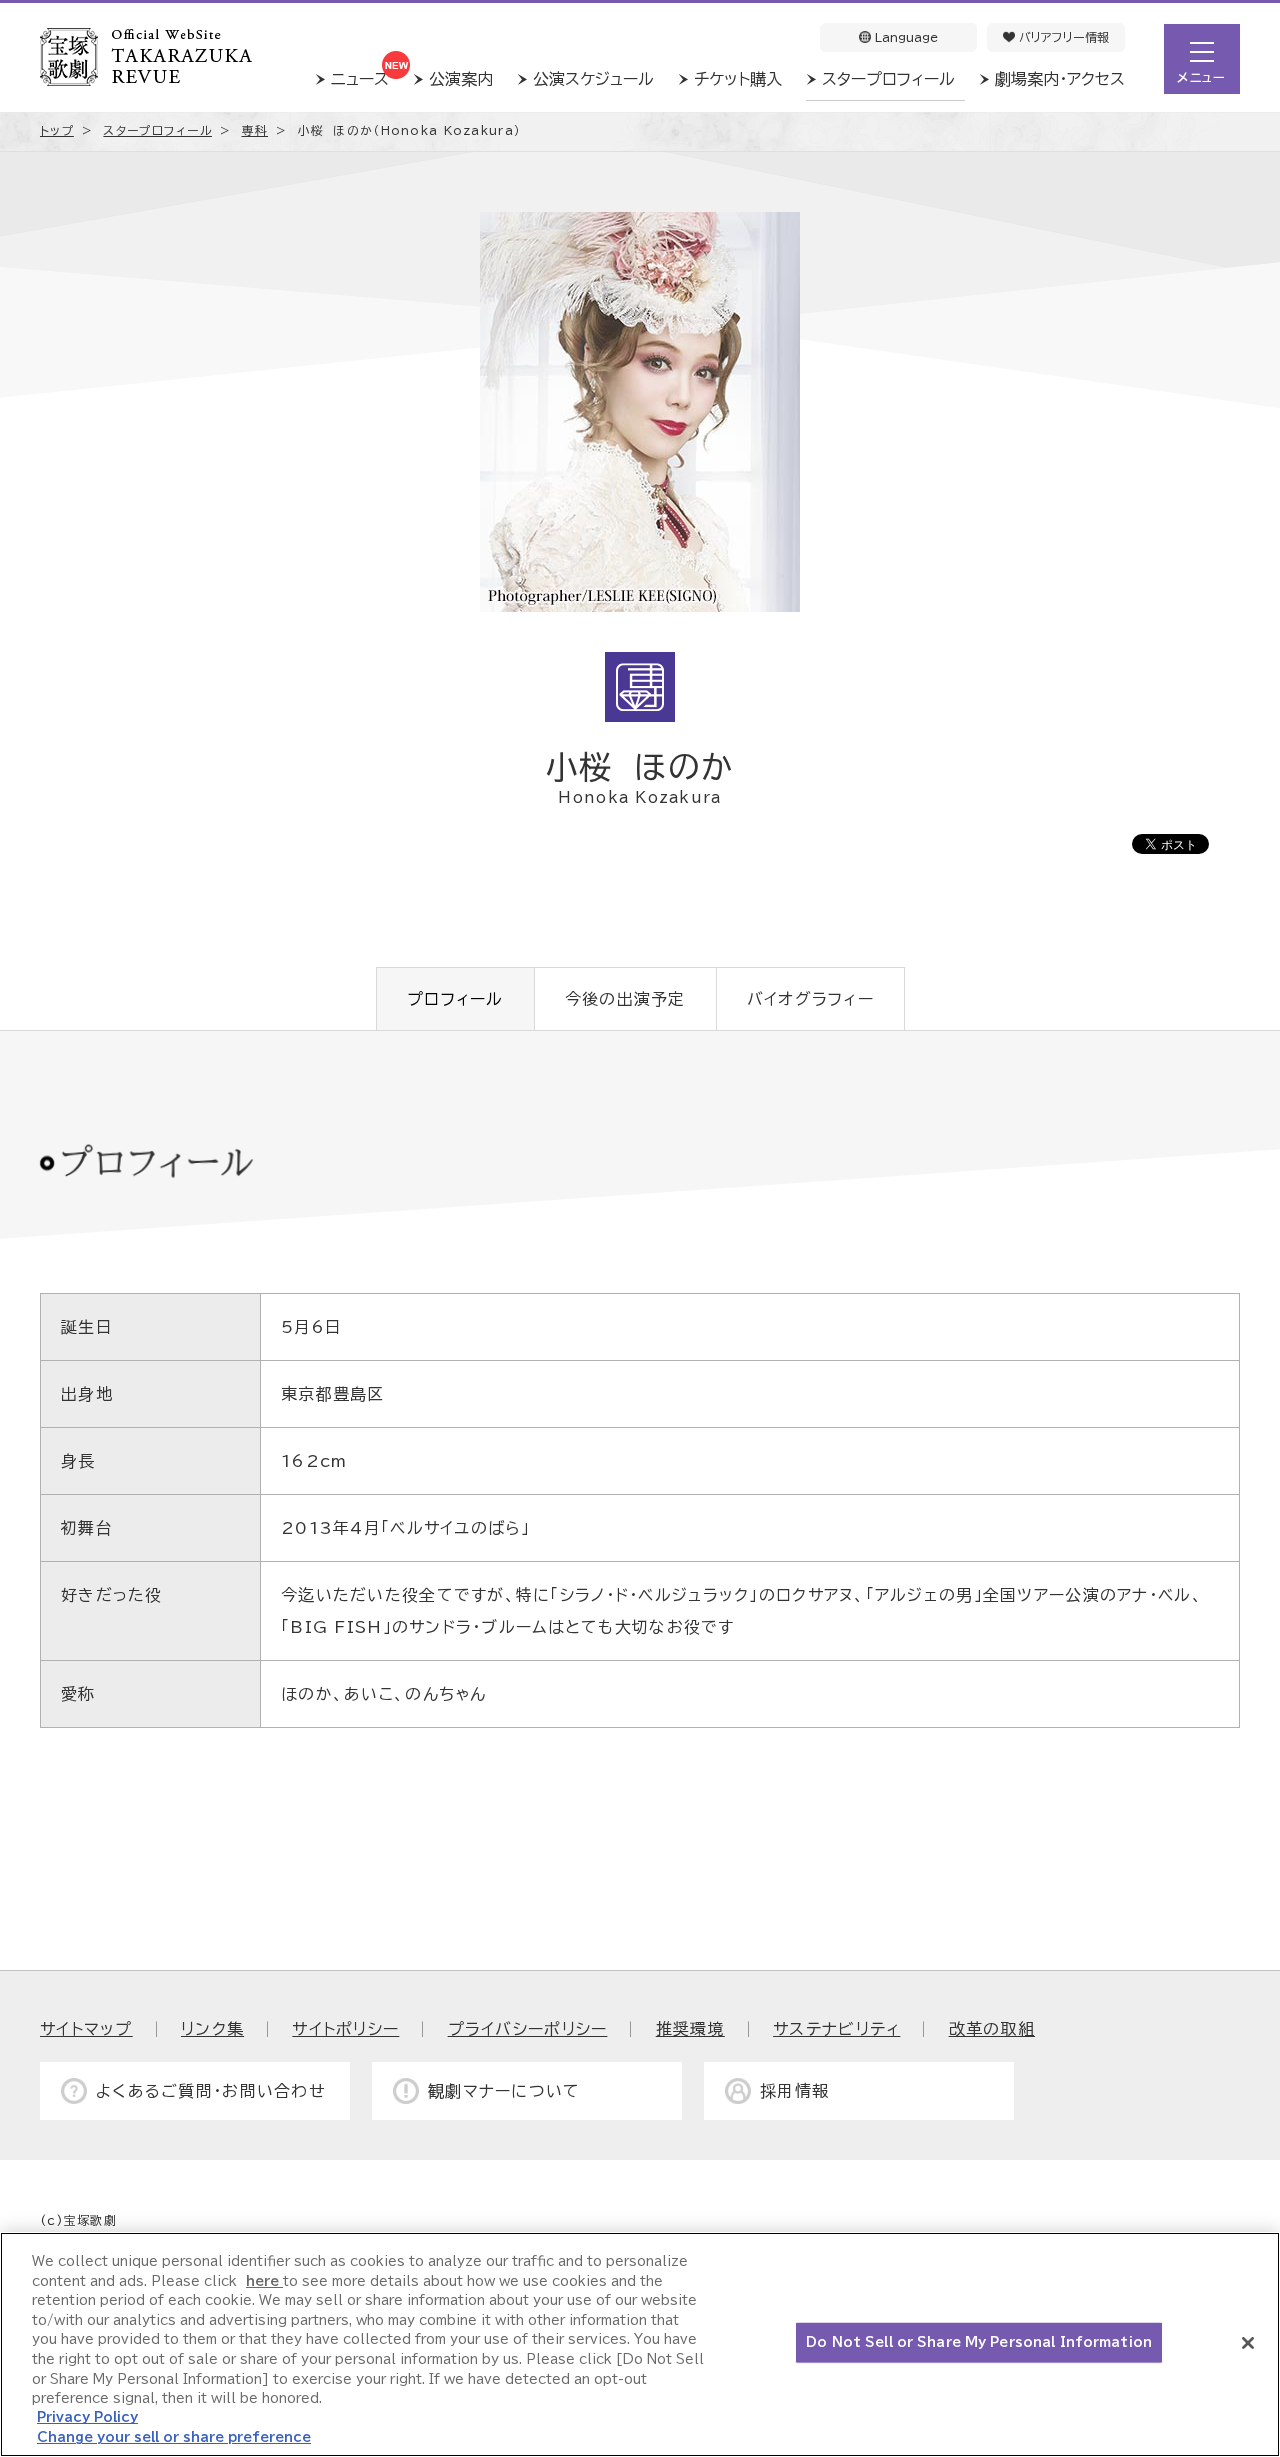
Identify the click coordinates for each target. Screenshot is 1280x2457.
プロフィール (455, 999)
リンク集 (212, 2029)
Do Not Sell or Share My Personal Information (979, 2342)
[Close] (1248, 2343)
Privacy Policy (87, 2417)
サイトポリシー (345, 2029)
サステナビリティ (836, 2029)
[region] (640, 2344)
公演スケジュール (593, 79)
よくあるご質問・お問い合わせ (211, 2091)
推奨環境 (690, 2029)
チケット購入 (738, 79)
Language (904, 37)
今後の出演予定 (625, 999)
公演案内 (461, 79)
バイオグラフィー (810, 999)
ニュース (360, 79)
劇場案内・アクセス (1060, 79)
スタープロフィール (888, 79)
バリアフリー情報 (1062, 37)
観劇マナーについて (504, 2091)
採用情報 (794, 2091)
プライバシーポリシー (528, 2029)
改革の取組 (992, 2029)
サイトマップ (86, 2029)
